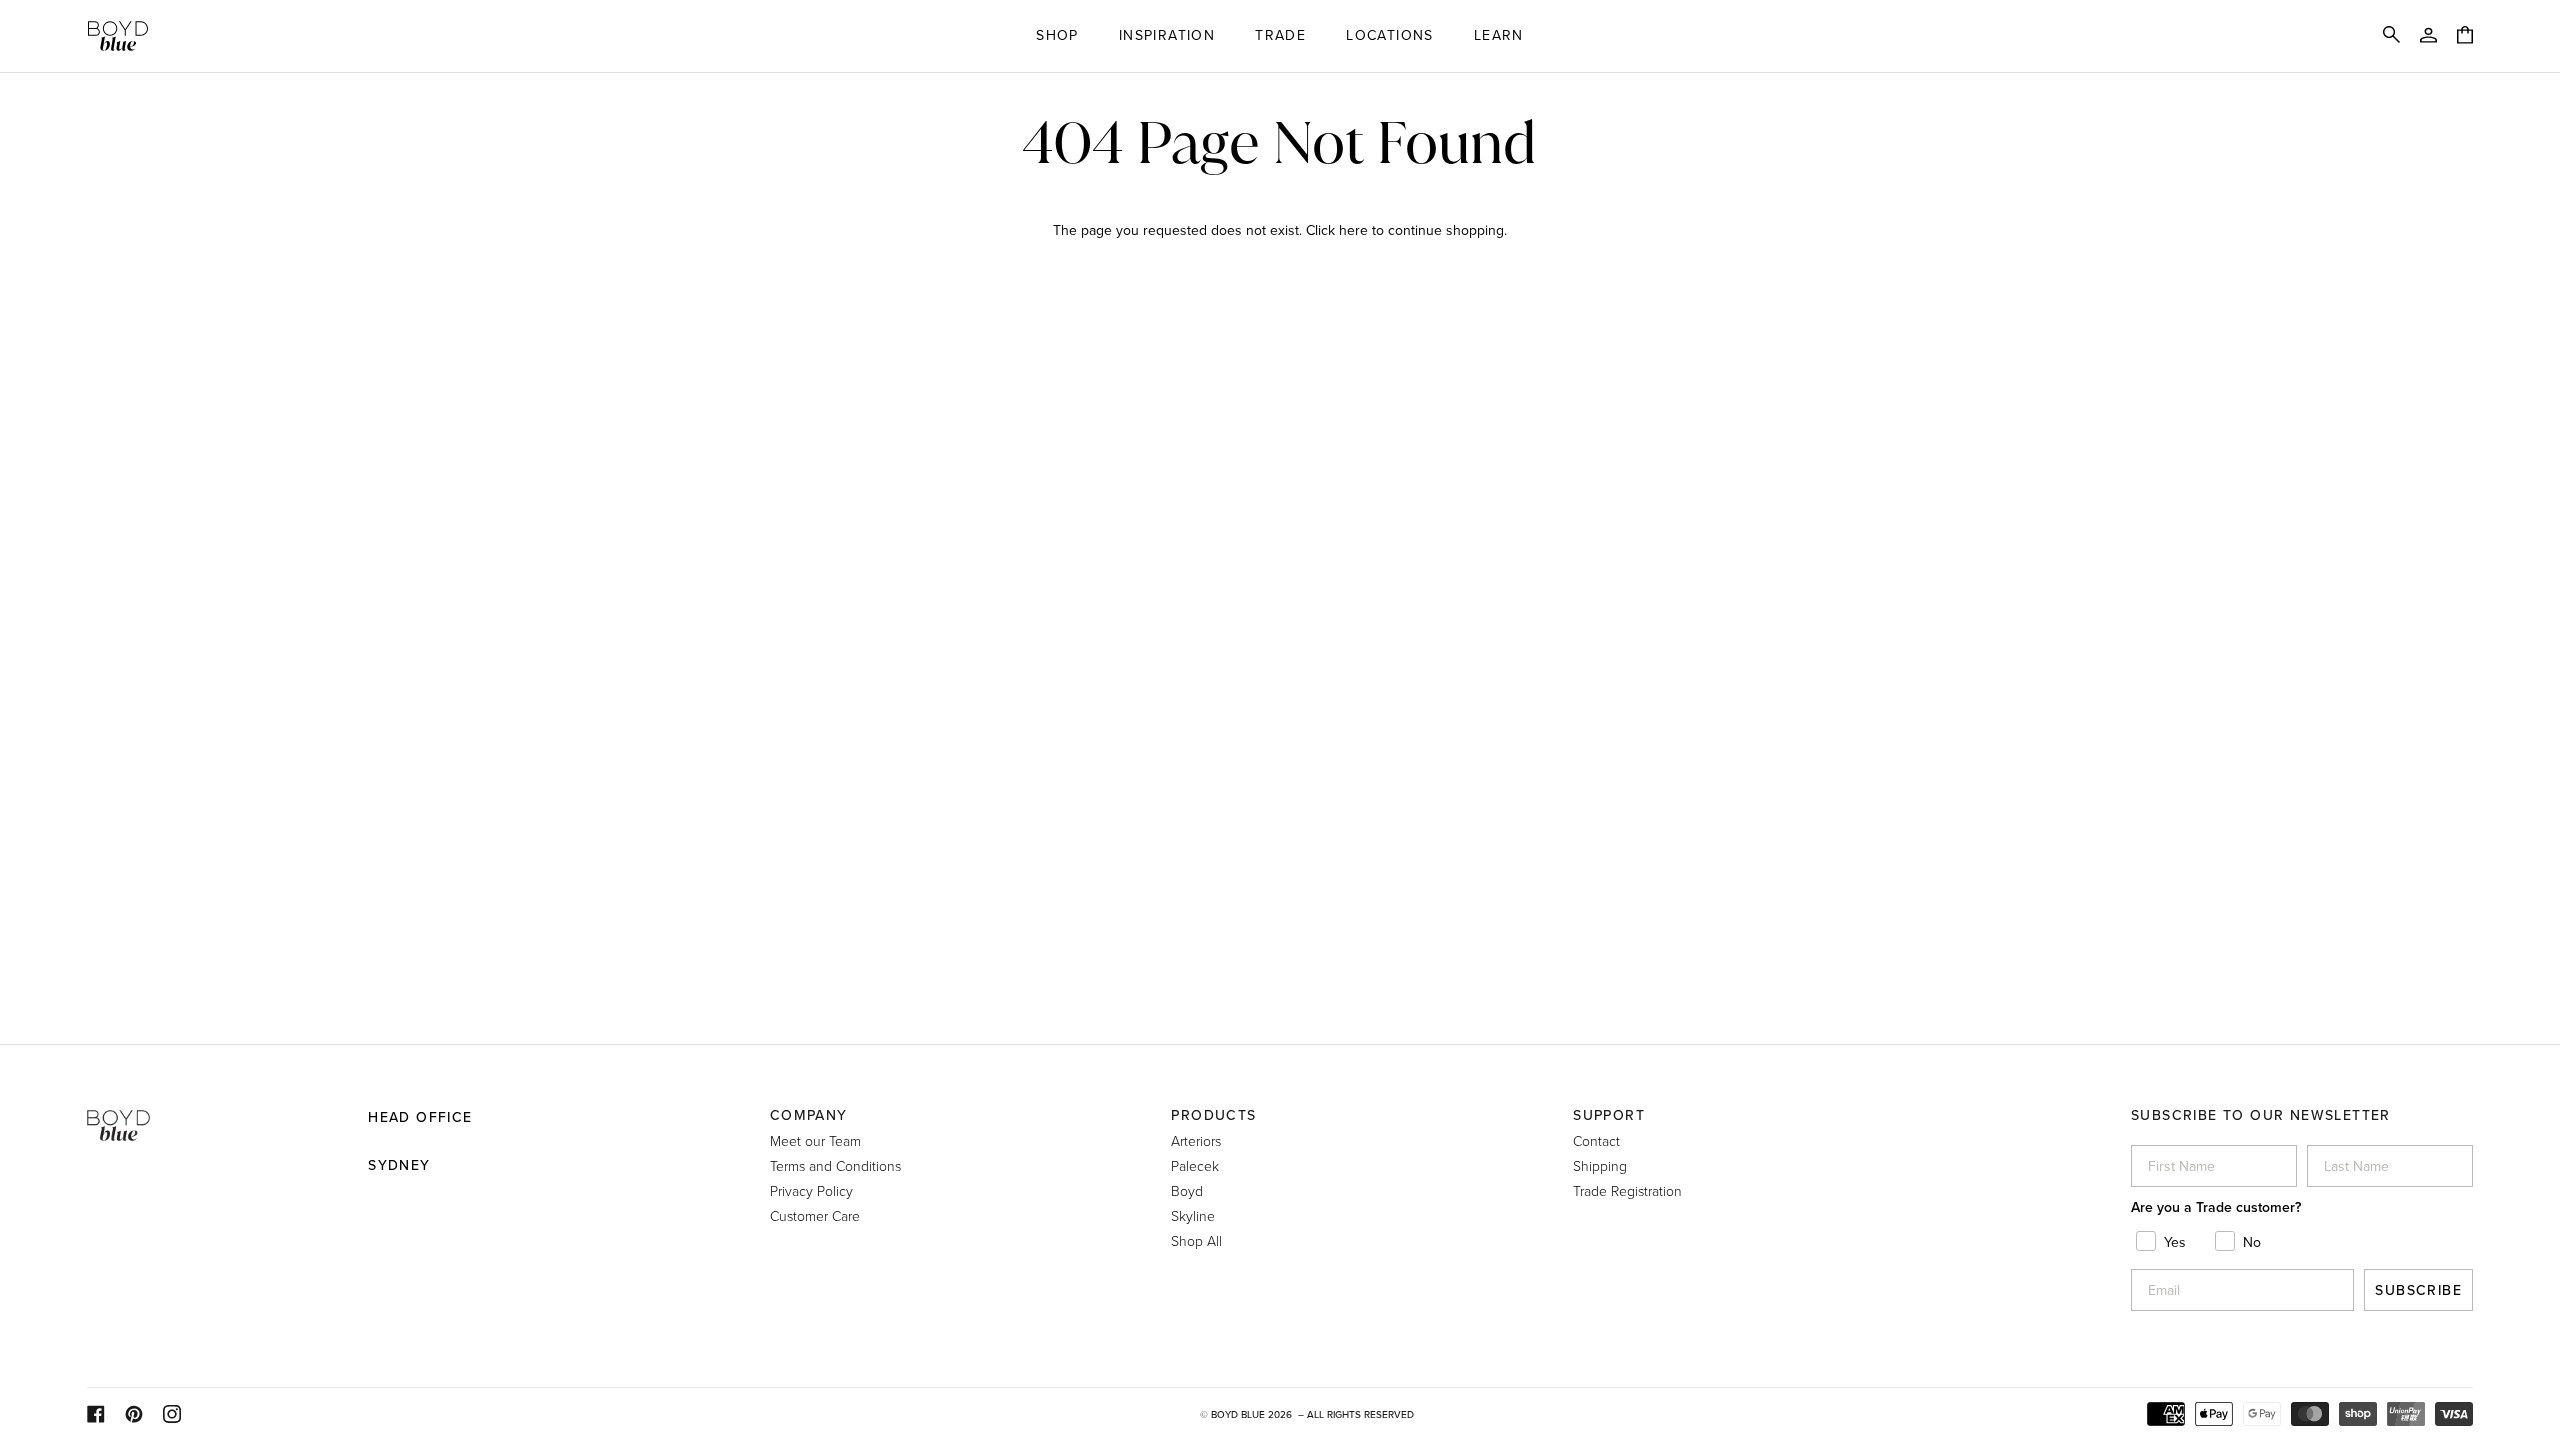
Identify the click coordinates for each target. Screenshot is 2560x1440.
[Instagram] (172, 1414)
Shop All (1196, 1240)
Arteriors (1196, 1140)
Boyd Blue (1238, 1414)
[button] (1057, 36)
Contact (1596, 1140)
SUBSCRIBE (2418, 1290)
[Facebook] (96, 1414)
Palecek (1195, 1165)
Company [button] (809, 1115)
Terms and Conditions (835, 1165)
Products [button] (1213, 1115)
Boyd (1187, 1190)
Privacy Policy (811, 1190)
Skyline (1193, 1215)
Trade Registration (1627, 1190)
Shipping (1600, 1165)
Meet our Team (815, 1140)
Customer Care (815, 1215)
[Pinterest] (134, 1414)
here (1353, 230)
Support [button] (1609, 1115)
